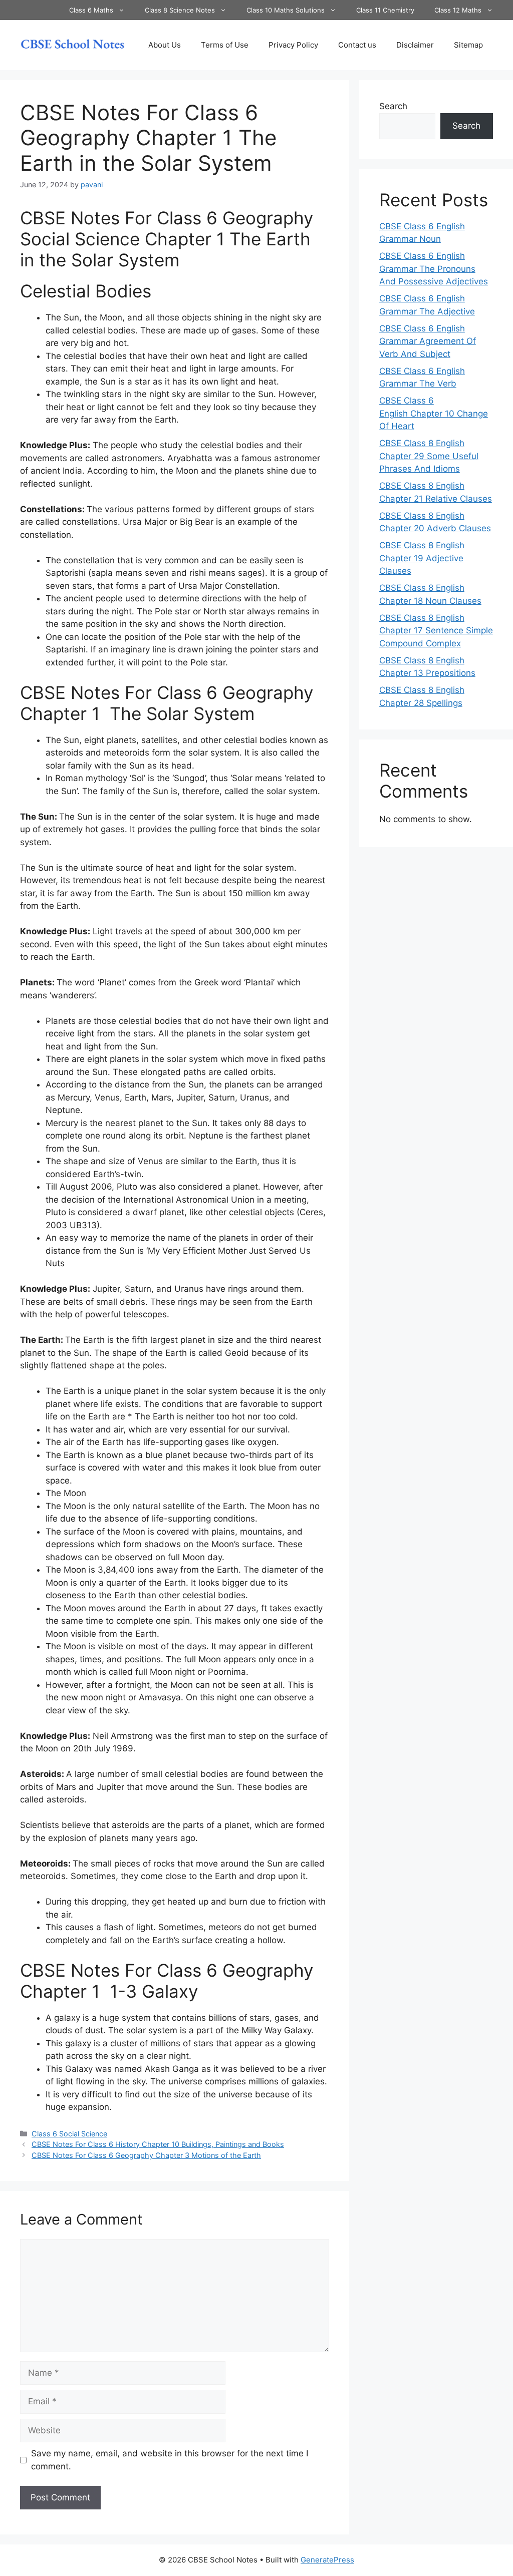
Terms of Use (225, 45)
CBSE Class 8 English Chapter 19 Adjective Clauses (422, 558)
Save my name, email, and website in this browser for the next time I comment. (170, 2460)
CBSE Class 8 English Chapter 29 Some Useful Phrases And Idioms (429, 456)
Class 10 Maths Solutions (286, 10)
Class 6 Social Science (69, 2134)
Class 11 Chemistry (385, 10)
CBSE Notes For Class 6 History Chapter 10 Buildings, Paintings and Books (158, 2144)
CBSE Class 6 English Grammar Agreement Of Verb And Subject (428, 341)
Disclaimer (415, 45)
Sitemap (468, 45)
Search (393, 106)
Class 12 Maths (458, 10)
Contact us (357, 45)
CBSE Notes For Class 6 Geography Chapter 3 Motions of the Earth (146, 2155)
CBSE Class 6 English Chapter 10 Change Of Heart (434, 413)
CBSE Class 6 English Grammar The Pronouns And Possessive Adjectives (434, 269)
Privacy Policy (293, 45)
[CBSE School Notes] (73, 45)
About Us (165, 45)
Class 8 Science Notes (180, 10)
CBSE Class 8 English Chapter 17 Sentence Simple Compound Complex (436, 631)
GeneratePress (327, 2560)
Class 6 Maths (91, 10)
